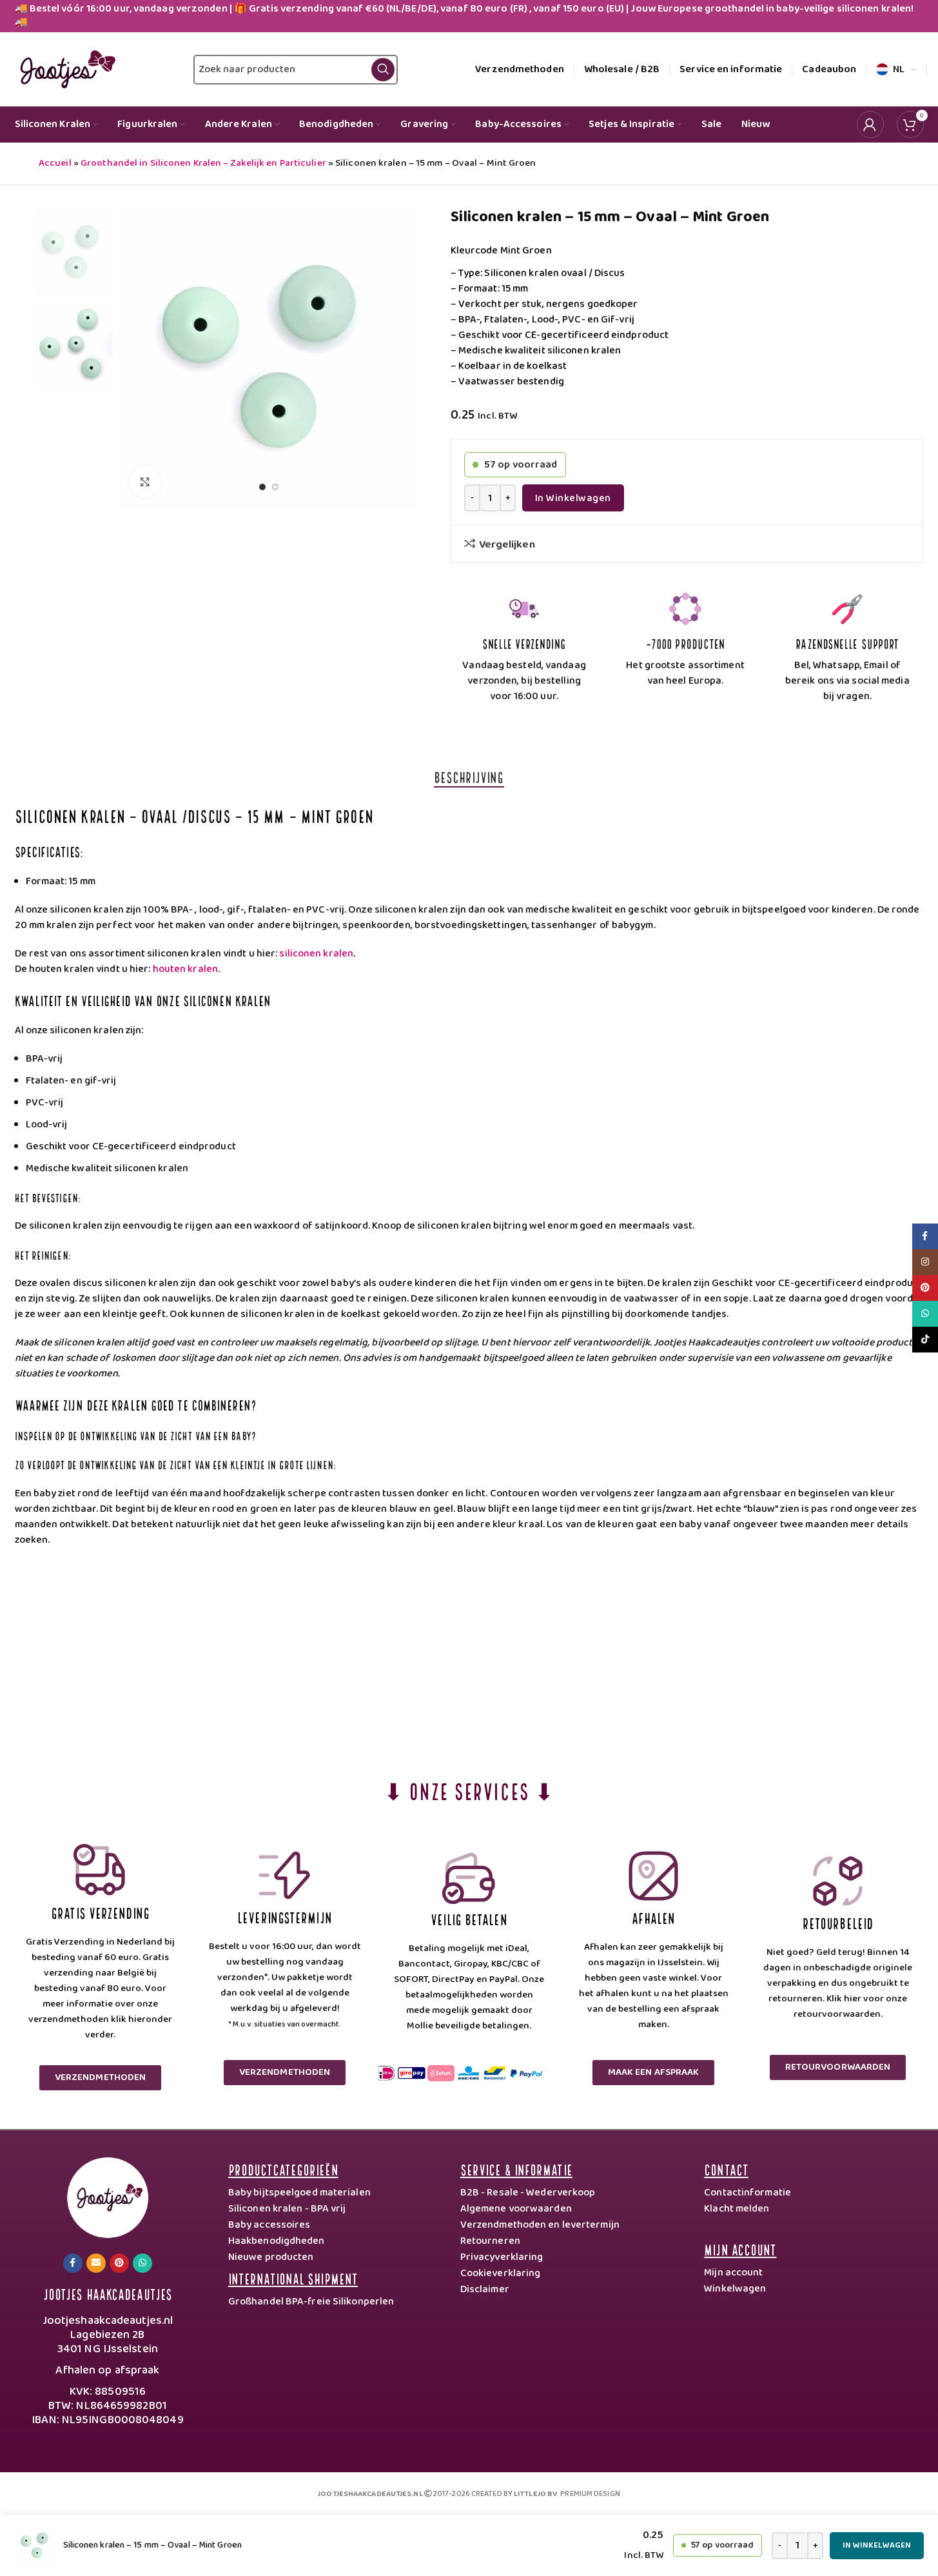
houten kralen (185, 969)
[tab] (469, 777)
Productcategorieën (283, 2169)
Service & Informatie (516, 2169)
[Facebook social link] (73, 2263)
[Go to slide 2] (275, 490)
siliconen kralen (316, 954)
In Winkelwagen (573, 498)
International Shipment (293, 2278)
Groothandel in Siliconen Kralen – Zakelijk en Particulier (203, 163)
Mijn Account (740, 2249)
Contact (726, 2169)
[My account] (870, 124)
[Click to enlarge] (145, 482)
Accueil (55, 163)
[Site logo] (65, 69)
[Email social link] (96, 2263)
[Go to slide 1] (262, 490)
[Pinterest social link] (119, 2263)
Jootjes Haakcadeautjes (108, 2293)
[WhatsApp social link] (142, 2263)
